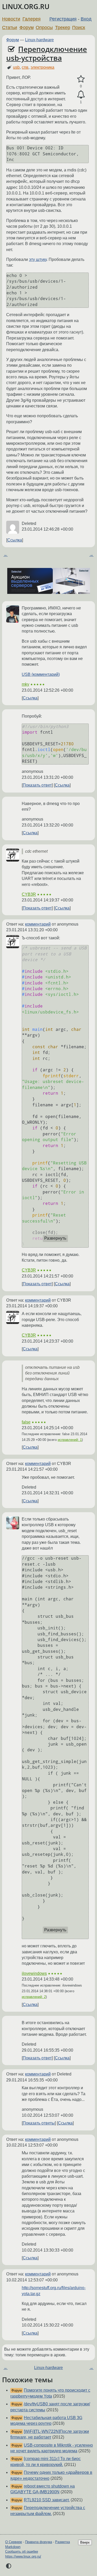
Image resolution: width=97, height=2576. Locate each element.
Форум (27, 27)
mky (25, 684)
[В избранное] (81, 79)
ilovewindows (34, 1973)
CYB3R (29, 894)
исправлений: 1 (70, 1440)
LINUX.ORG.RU (26, 7)
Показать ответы (39, 2123)
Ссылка (15, 540)
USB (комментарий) (41, 674)
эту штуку (38, 259)
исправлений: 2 (34, 1997)
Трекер (63, 27)
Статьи (10, 27)
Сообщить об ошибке (22, 2551)
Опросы (44, 27)
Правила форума (39, 2542)
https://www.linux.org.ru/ (23, 2556)
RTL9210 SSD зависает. (47, 2500)
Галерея (32, 19)
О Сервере (14, 2542)
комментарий (38, 924)
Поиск (79, 27)
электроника (42, 67)
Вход (86, 19)
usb (16, 67)
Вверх (85, 2542)
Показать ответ (37, 785)
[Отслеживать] (81, 95)
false (26, 1422)
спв (25, 67)
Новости (11, 19)
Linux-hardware (39, 40)
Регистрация (63, 19)
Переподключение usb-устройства (47, 53)
